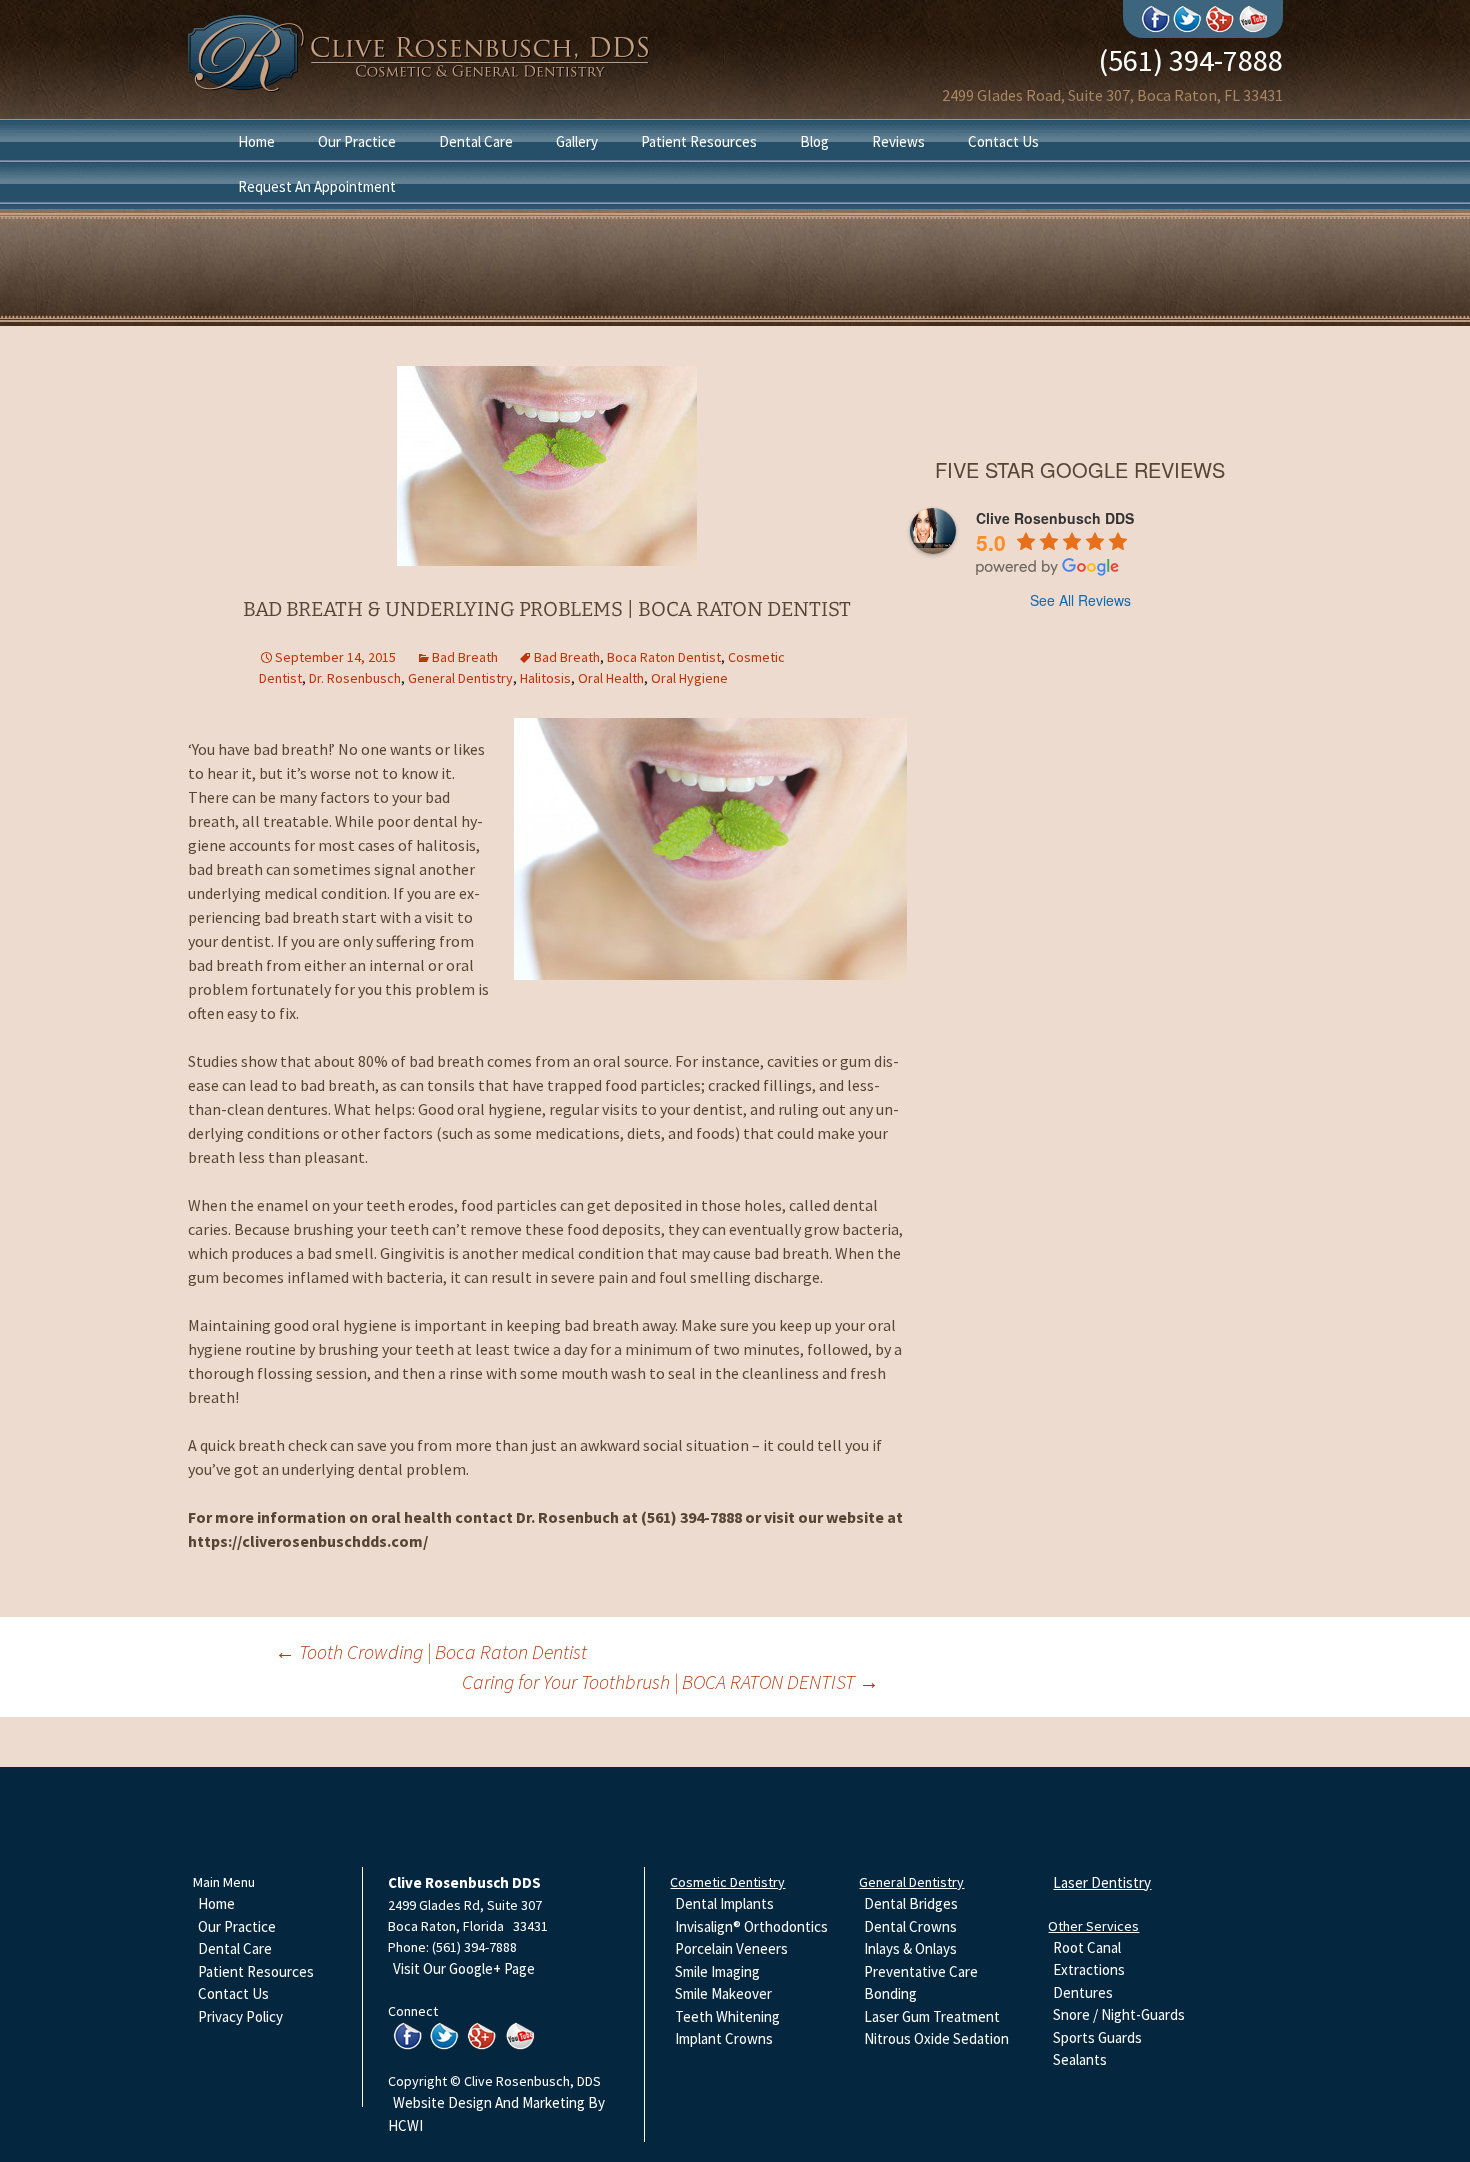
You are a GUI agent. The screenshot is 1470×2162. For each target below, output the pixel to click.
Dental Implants (724, 1903)
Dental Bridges (911, 1903)
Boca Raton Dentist (664, 657)
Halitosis (545, 678)
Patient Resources (699, 141)
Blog (814, 141)
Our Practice (357, 141)
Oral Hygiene (689, 678)
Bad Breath (465, 657)
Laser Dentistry (1102, 1882)
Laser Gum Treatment (932, 2016)
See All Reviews (1080, 600)
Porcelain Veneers (731, 1948)
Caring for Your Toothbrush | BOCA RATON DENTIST (670, 1681)
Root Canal (1087, 1947)
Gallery (577, 141)
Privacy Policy (240, 2016)
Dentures (1083, 1992)
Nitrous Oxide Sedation (936, 2038)
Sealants (1080, 2059)
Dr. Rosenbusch (355, 678)
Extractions (1089, 1969)
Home (256, 141)
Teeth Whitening (727, 2016)
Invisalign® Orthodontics (751, 1926)
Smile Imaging (717, 1971)
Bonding (890, 1993)
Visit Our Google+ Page (464, 1968)
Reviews (898, 141)
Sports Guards (1097, 2037)
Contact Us (1003, 141)
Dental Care (476, 141)
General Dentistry (460, 678)
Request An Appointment (317, 186)
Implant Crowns (724, 2038)
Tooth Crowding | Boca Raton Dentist (431, 1651)
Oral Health (611, 678)
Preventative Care (921, 1971)
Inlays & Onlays (910, 1948)
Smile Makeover (723, 1993)
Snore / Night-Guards (1119, 2014)
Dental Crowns (910, 1926)
